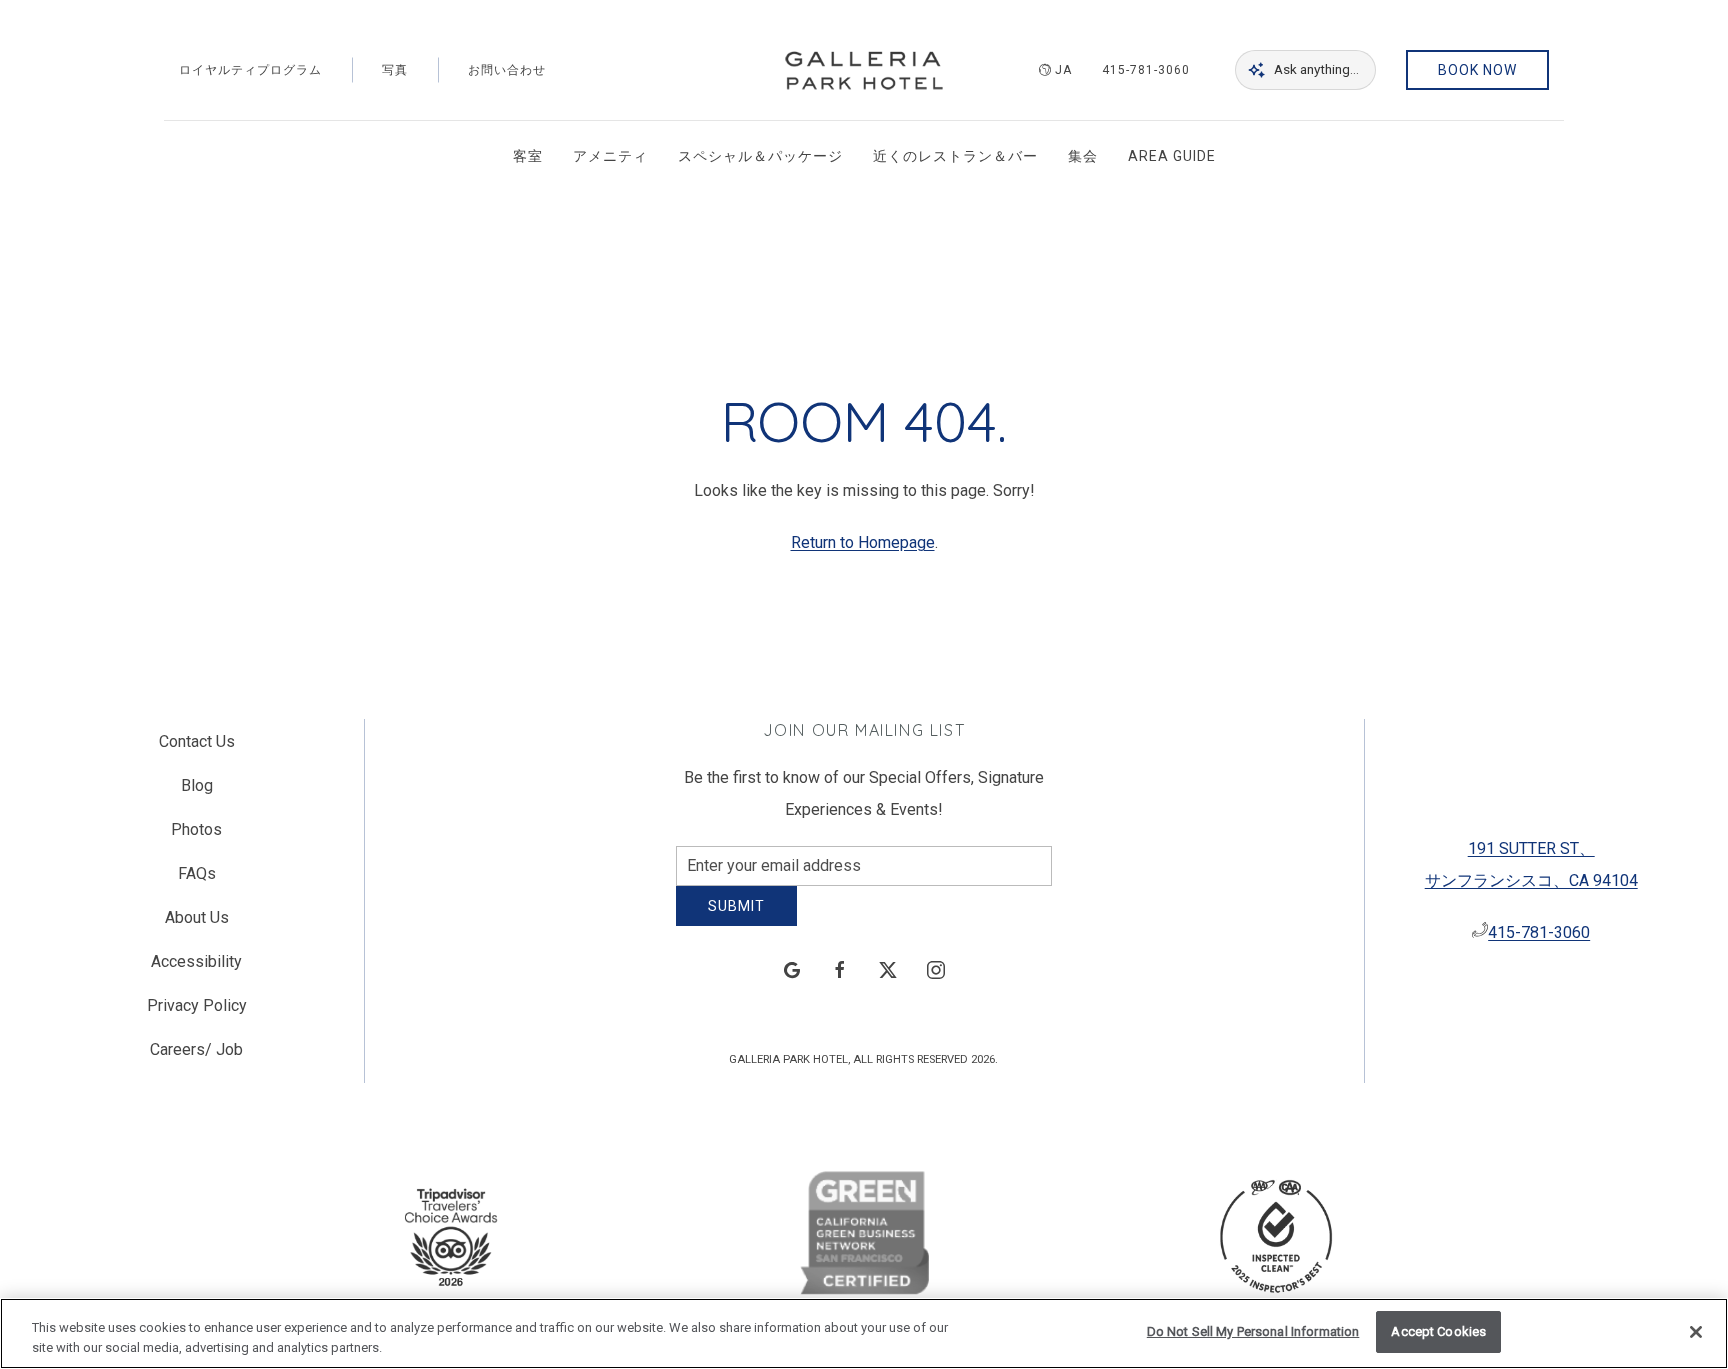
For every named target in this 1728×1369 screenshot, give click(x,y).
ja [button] (1063, 70)
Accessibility (196, 969)
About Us (197, 925)
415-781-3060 (1146, 70)
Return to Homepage (863, 542)
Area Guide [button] (1172, 156)
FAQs (197, 881)
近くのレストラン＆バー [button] (955, 156)
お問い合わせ (507, 70)
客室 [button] (528, 156)
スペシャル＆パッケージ (760, 156)
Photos (196, 837)
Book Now (1477, 70)
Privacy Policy (197, 1013)
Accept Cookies (1438, 1331)
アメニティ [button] (610, 156)
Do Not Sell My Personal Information (1253, 1331)
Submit (736, 921)
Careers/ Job (196, 1057)
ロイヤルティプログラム (250, 70)
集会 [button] (1083, 156)
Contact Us (197, 749)
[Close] (1696, 1332)
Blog (197, 793)
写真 (395, 70)
